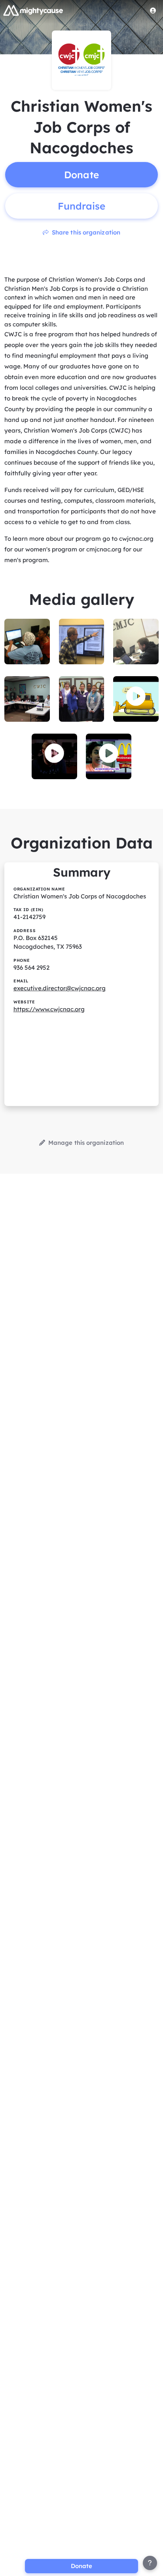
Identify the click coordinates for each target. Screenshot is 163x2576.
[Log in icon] (153, 10)
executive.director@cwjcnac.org (60, 988)
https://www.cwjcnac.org (49, 1009)
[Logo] (33, 10)
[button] (136, 696)
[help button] (150, 2563)
